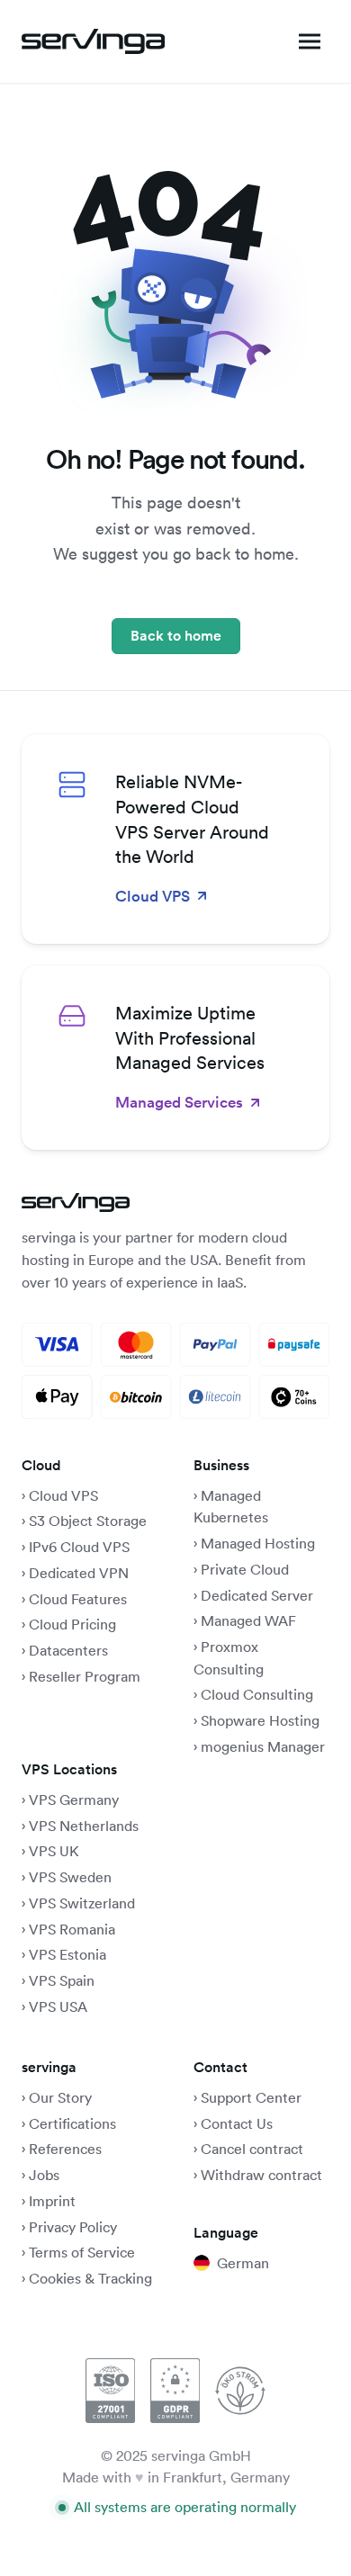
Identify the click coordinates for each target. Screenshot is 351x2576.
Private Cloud (243, 1569)
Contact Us (237, 2123)
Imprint (52, 2201)
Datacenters (68, 1650)
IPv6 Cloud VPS (79, 1547)
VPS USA (58, 2006)
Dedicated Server (257, 1595)
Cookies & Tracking (90, 2278)
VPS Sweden (70, 1877)
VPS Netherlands (84, 1826)
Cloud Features (78, 1599)
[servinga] (93, 41)
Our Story (60, 2097)
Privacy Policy (73, 2227)
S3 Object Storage (88, 1521)
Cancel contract (252, 2149)
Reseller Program (85, 1676)
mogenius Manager (263, 1746)
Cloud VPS (63, 1495)
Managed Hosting (258, 1543)
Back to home (176, 636)
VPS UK (54, 1851)
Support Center (251, 2097)
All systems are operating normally (185, 2507)
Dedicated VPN (79, 1573)
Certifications (72, 2123)
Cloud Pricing (72, 1624)
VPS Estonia (67, 1954)
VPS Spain (62, 1980)
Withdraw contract (261, 2175)
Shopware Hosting (260, 1720)
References (65, 2149)
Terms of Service (82, 2252)
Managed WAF (248, 1620)
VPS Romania (72, 1929)
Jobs (44, 2175)
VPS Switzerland (82, 1903)
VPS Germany (74, 1800)
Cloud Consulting (257, 1694)
